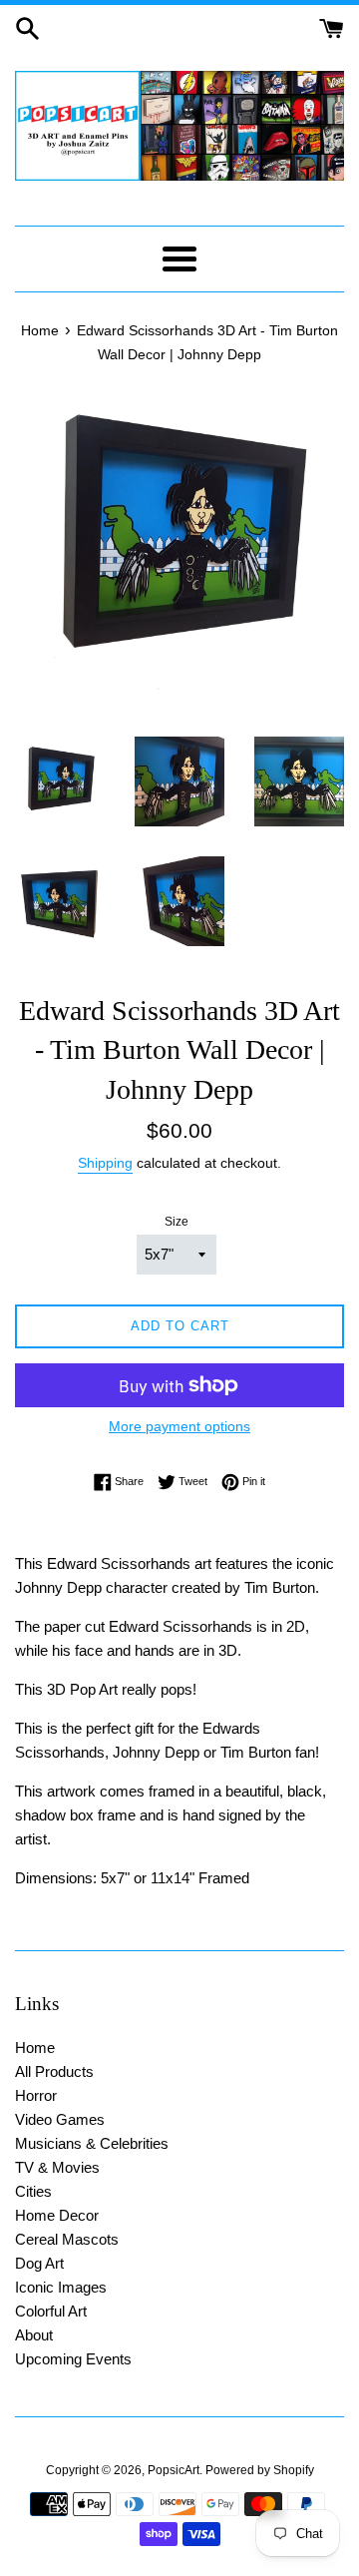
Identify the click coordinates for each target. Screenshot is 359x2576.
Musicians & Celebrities (92, 2143)
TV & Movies (57, 2167)
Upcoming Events (73, 2359)
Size (177, 1222)
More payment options (179, 1426)
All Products (54, 2071)
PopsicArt (174, 2470)
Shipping (105, 1163)
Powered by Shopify (260, 2470)
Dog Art (39, 2263)
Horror (36, 2095)
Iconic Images (61, 2287)
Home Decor (57, 2215)
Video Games (60, 2119)
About (34, 2335)
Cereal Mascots (67, 2239)
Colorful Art (51, 2311)
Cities (33, 2191)
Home (35, 2048)
